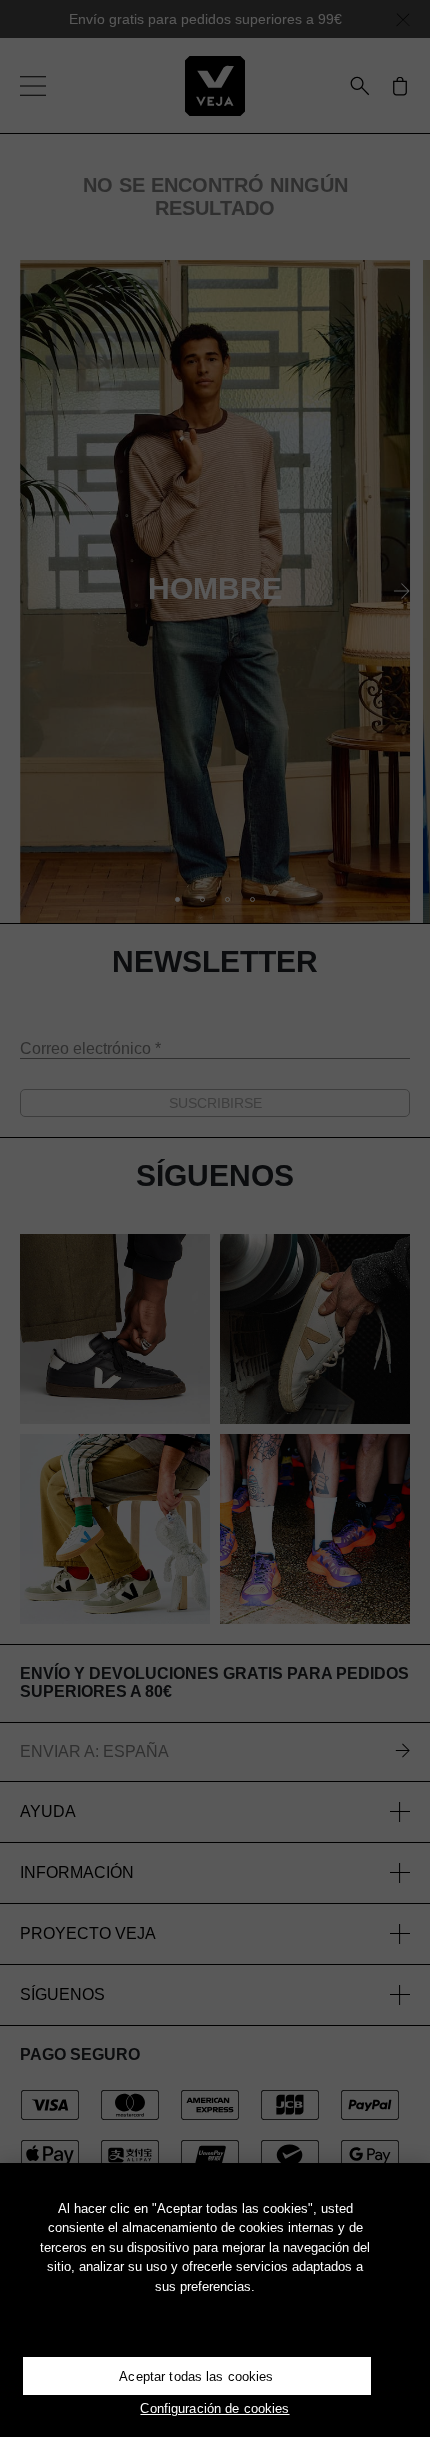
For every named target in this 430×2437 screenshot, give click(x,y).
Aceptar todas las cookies (196, 2376)
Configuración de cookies (214, 2408)
